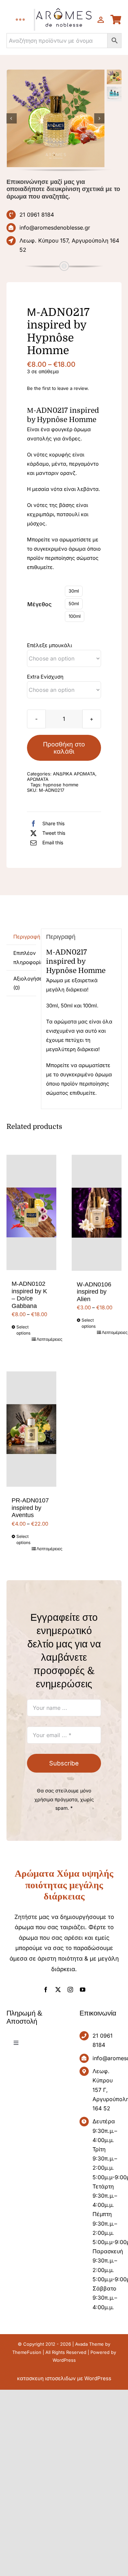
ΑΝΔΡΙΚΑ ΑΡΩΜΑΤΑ (74, 774)
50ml (74, 603)
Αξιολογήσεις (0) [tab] (25, 983)
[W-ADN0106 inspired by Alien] (97, 1213)
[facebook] (46, 1990)
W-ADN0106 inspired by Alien (94, 1292)
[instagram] (70, 1990)
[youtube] (83, 1990)
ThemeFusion (27, 2352)
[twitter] (58, 1990)
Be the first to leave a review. (58, 388)
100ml (75, 616)
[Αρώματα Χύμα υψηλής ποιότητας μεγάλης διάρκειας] (56, 119)
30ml (74, 591)
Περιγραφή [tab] (25, 937)
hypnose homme (61, 785)
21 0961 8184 (37, 215)
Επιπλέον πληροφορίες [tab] (25, 958)
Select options (23, 1330)
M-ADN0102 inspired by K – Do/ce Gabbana (29, 1295)
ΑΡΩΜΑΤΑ (38, 779)
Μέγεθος (39, 604)
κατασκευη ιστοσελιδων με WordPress (64, 2378)
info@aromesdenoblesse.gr (55, 228)
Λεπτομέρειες (44, 1339)
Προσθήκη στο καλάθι (64, 748)
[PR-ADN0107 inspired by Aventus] (31, 1429)
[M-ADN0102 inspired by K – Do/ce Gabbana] (31, 1212)
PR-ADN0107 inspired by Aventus (30, 1508)
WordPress (64, 2360)
